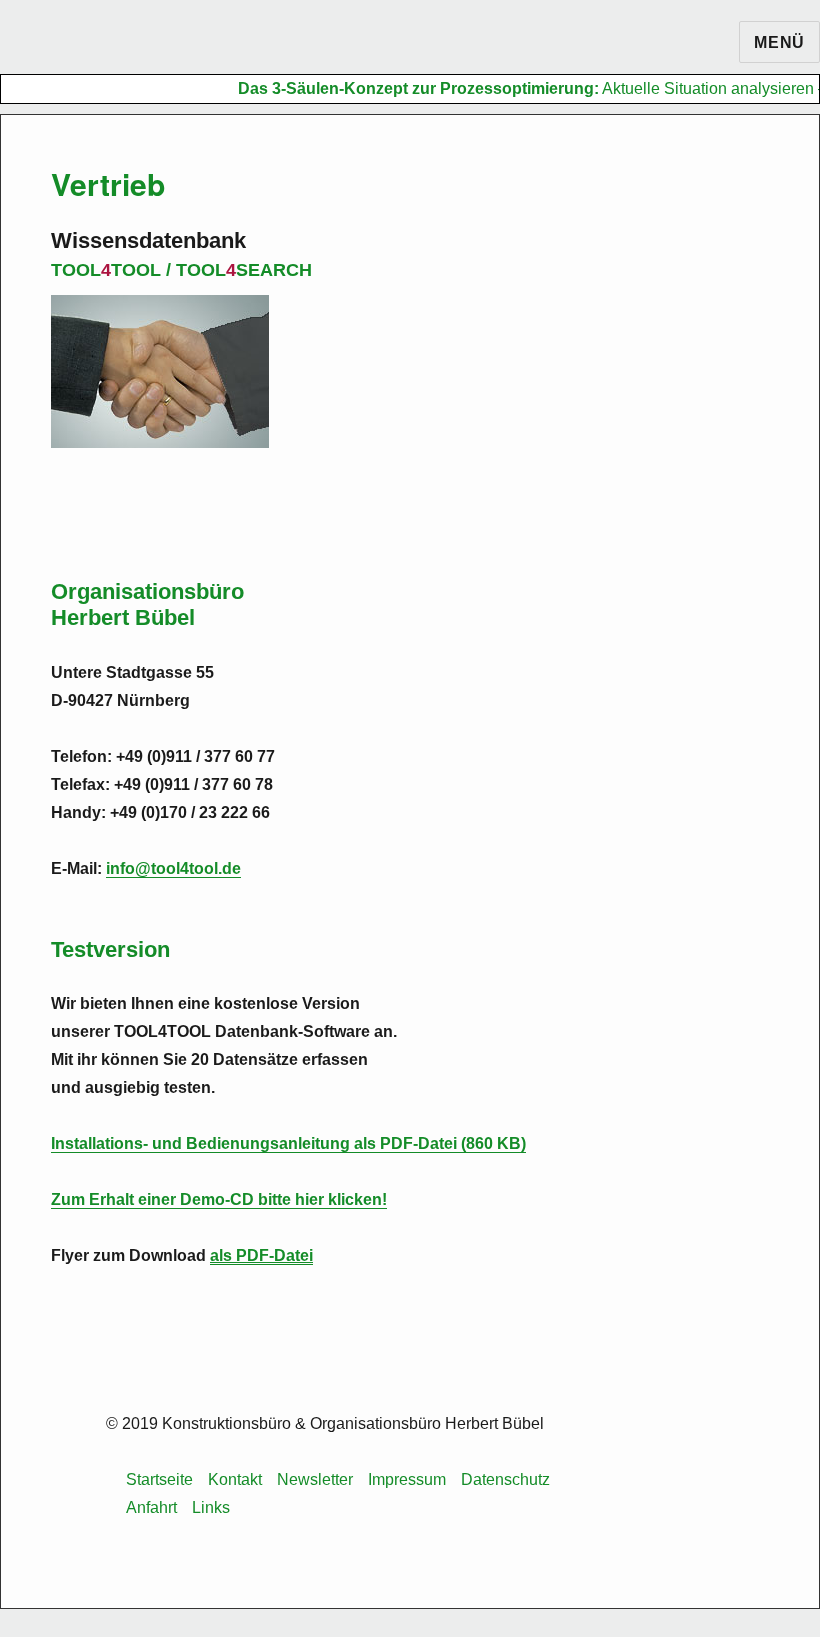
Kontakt (235, 1479)
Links (211, 1507)
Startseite (159, 1479)
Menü (779, 42)
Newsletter (315, 1479)
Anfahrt (151, 1507)
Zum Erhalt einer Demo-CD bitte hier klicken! (219, 1199)
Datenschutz (505, 1479)
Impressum (407, 1479)
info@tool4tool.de (173, 868)
